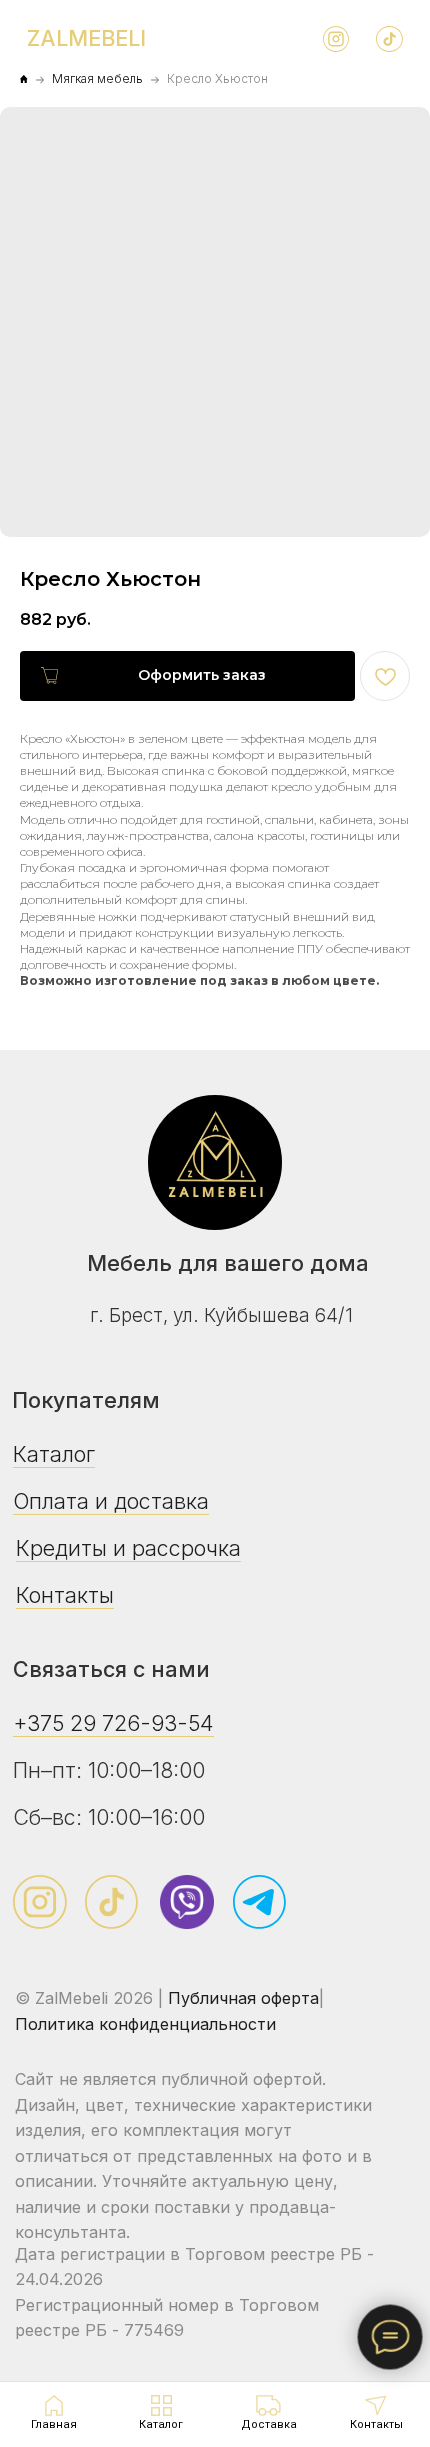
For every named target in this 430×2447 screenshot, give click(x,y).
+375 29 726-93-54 (113, 1723)
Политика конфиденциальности (145, 2024)
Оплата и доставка (111, 1501)
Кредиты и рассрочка (128, 1548)
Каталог (54, 1454)
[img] (215, 1162)
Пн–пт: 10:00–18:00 (109, 1770)
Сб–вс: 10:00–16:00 (109, 1817)
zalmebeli (86, 38)
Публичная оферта (243, 1998)
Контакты (65, 1595)
